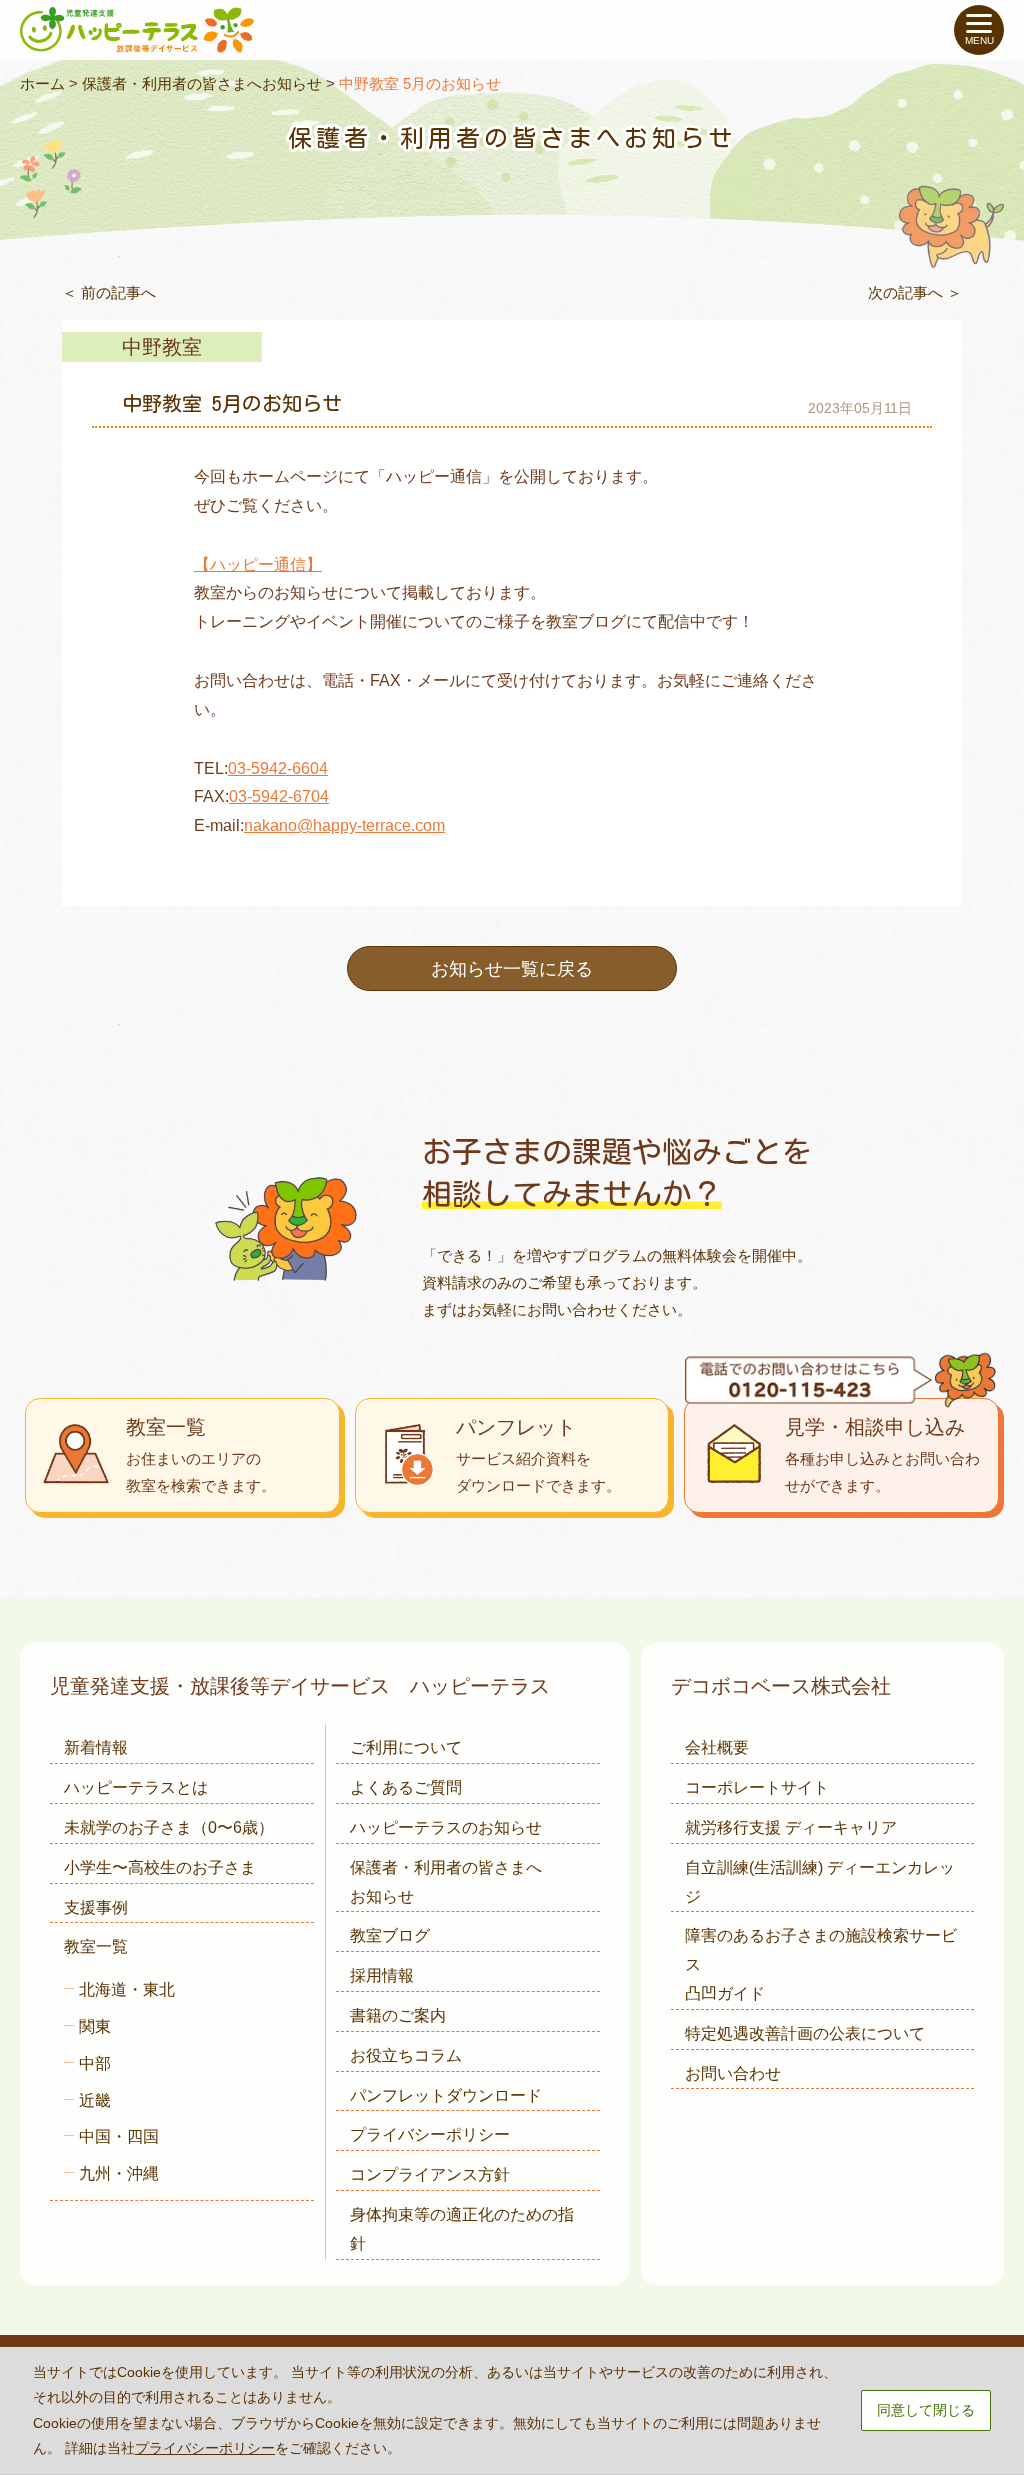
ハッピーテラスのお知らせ (446, 1827)
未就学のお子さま (169, 1827)
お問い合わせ (733, 2073)
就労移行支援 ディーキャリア (791, 1827)
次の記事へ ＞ (915, 292)
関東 (95, 2026)
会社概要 (717, 1747)
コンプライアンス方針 (430, 2174)
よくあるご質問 (406, 1787)
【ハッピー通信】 (258, 564)
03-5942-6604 (278, 768)
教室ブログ (390, 1935)
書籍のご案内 (398, 2015)
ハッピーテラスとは (136, 1787)
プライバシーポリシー (430, 2134)
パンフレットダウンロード (446, 2095)
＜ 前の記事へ (109, 292)
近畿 (95, 2100)
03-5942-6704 (279, 796)
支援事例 (96, 1907)
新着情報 (96, 1747)
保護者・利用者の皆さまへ (446, 1882)
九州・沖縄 (119, 2173)
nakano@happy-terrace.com (344, 825)
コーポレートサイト (757, 1787)
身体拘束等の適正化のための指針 (462, 2229)
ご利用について (406, 1747)
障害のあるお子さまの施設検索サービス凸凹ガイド (821, 1964)
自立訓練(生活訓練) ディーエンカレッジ (820, 1882)
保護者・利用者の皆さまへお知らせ (202, 83)
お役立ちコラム (406, 2055)
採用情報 (382, 1975)
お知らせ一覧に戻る (512, 969)
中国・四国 (119, 2136)
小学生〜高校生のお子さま (160, 1867)
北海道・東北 (127, 1989)
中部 (95, 2063)
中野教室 (162, 347)
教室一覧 (96, 1946)
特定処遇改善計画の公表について (805, 2033)
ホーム (42, 83)
